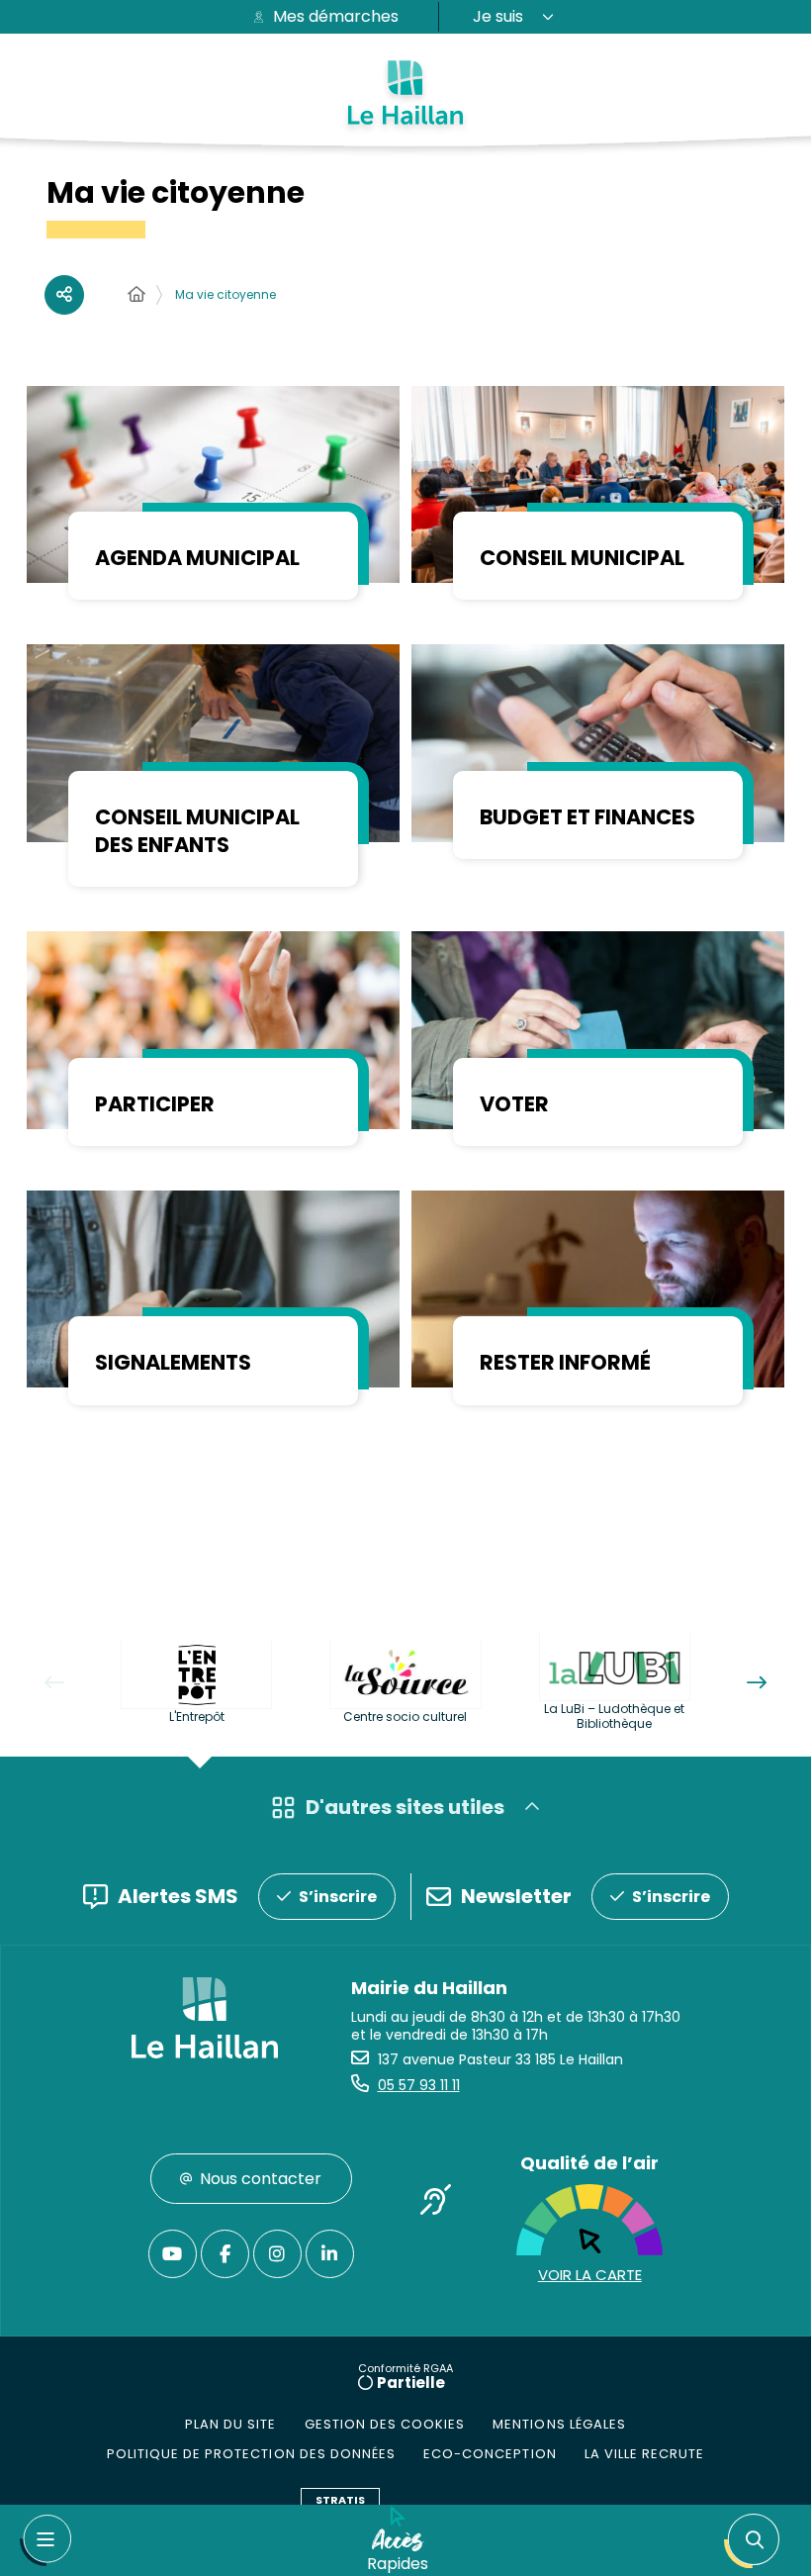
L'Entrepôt (197, 1717)
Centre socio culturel (405, 1717)
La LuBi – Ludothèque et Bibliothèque (614, 1716)
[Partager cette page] (64, 295)
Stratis (340, 2500)
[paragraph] (213, 484)
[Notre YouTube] (173, 2254)
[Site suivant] (757, 1682)
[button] (756, 2541)
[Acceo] (435, 2203)
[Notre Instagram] (277, 2254)
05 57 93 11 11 (419, 2085)
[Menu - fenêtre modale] (45, 2540)
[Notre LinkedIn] (330, 2254)
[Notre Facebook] (225, 2254)
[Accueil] (136, 295)
